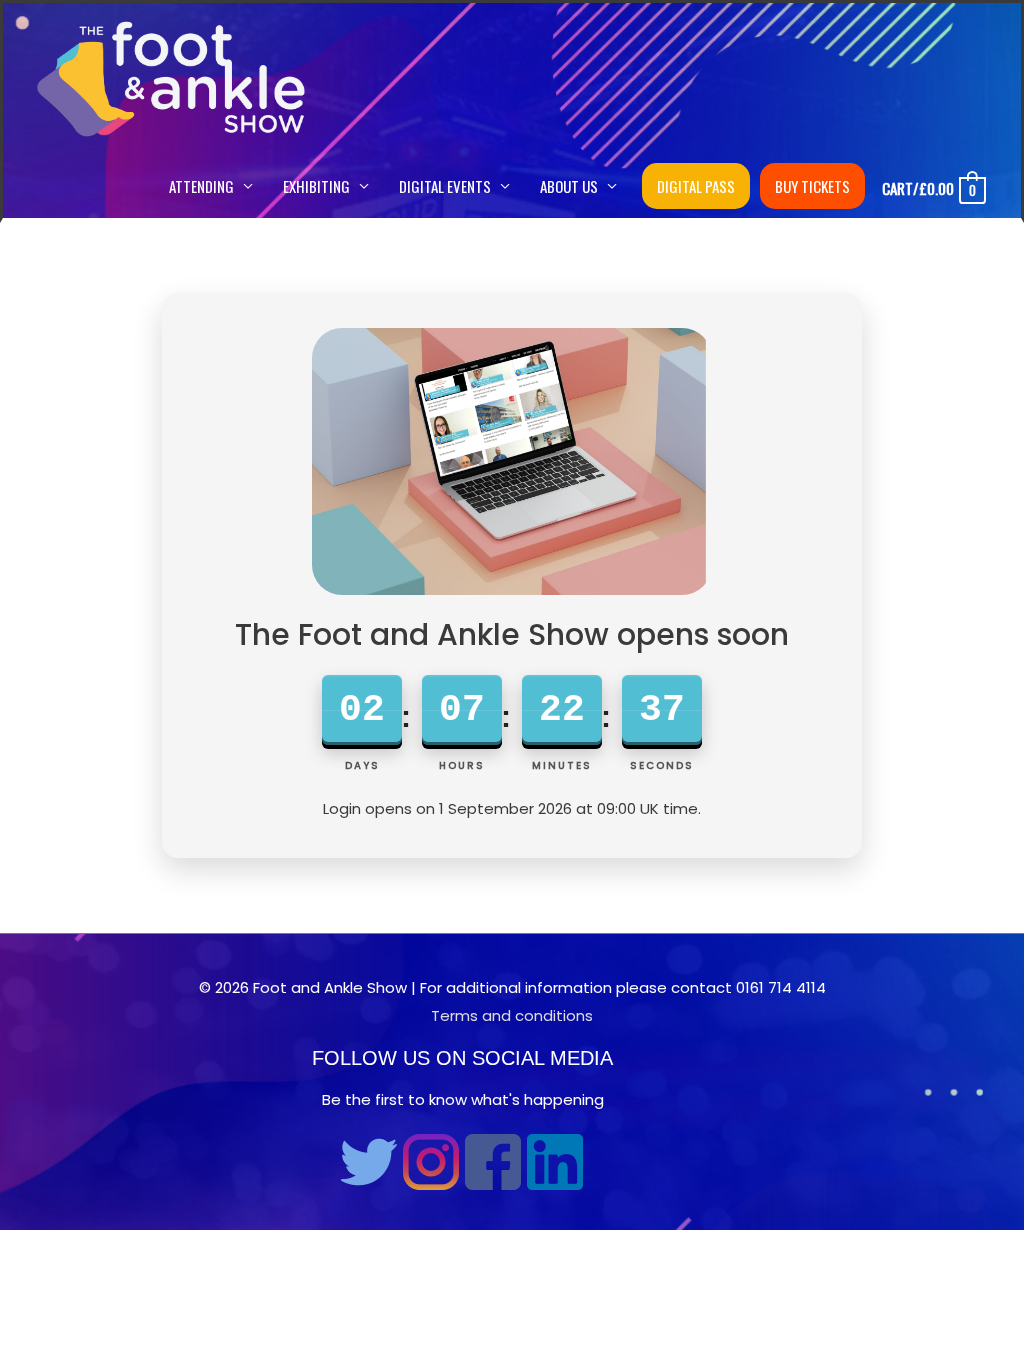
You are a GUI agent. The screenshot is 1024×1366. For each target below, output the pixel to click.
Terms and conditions (512, 1015)
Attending (201, 186)
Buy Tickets (812, 186)
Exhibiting (316, 186)
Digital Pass (696, 186)
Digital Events (445, 186)
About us (569, 186)
